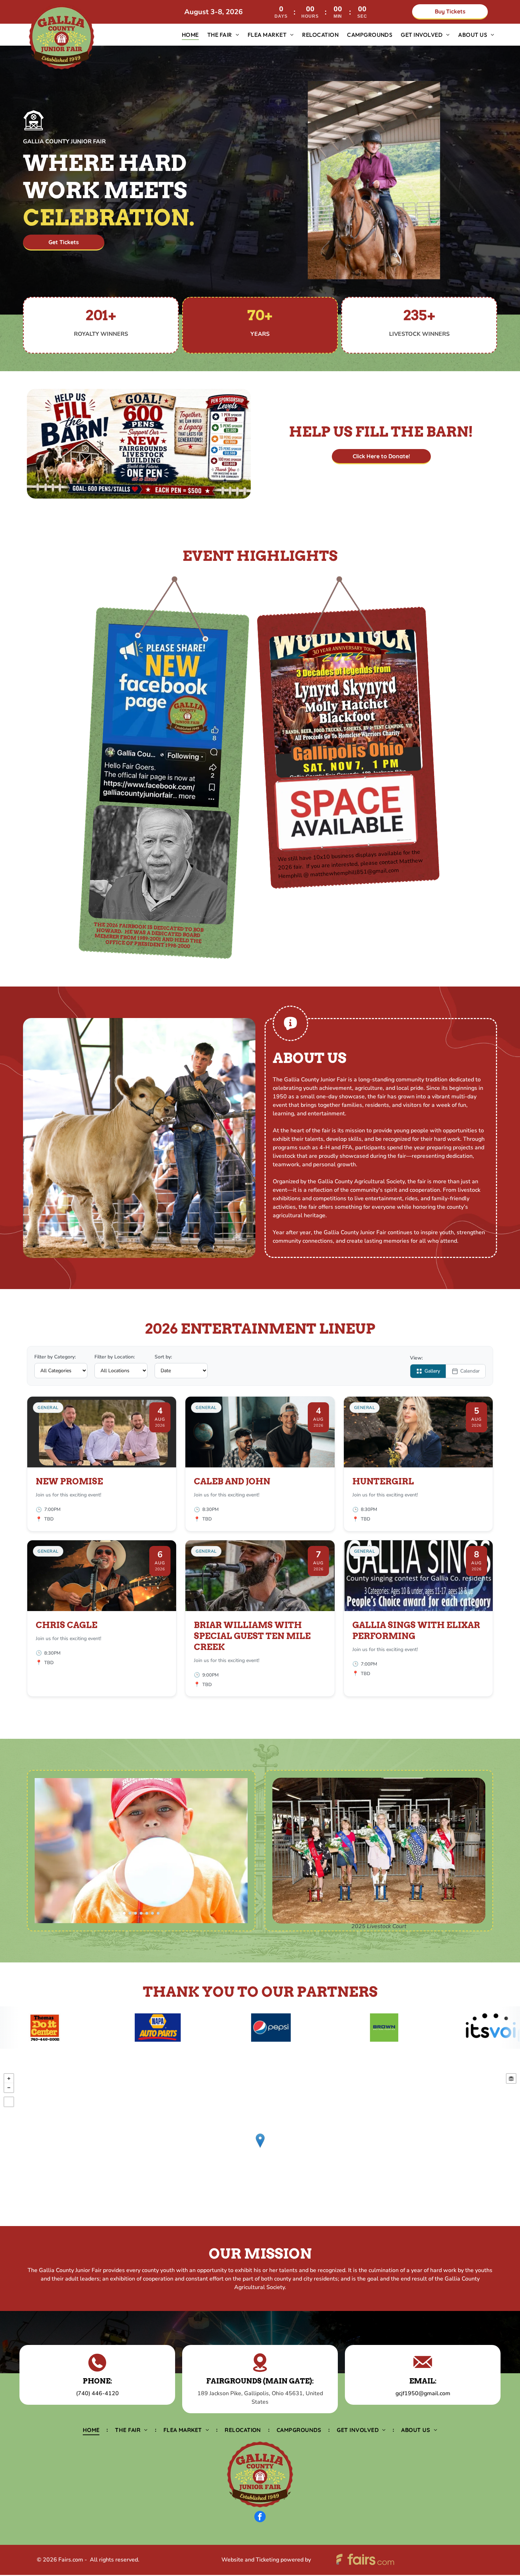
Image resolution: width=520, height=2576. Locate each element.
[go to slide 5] (147, 1913)
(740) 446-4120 (97, 2393)
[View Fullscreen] (9, 2102)
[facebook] (260, 2517)
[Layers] (511, 2078)
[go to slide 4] (141, 1913)
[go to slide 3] (135, 1913)
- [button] (9, 2088)
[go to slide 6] (152, 1913)
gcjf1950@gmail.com (423, 2393)
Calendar (470, 1371)
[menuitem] (190, 35)
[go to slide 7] (158, 1913)
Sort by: (163, 1357)
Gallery (432, 1371)
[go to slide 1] (124, 1913)
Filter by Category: (55, 1357)
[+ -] (260, 2148)
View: (416, 1358)
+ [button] (9, 2078)
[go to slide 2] (130, 1913)
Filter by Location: (115, 1357)
